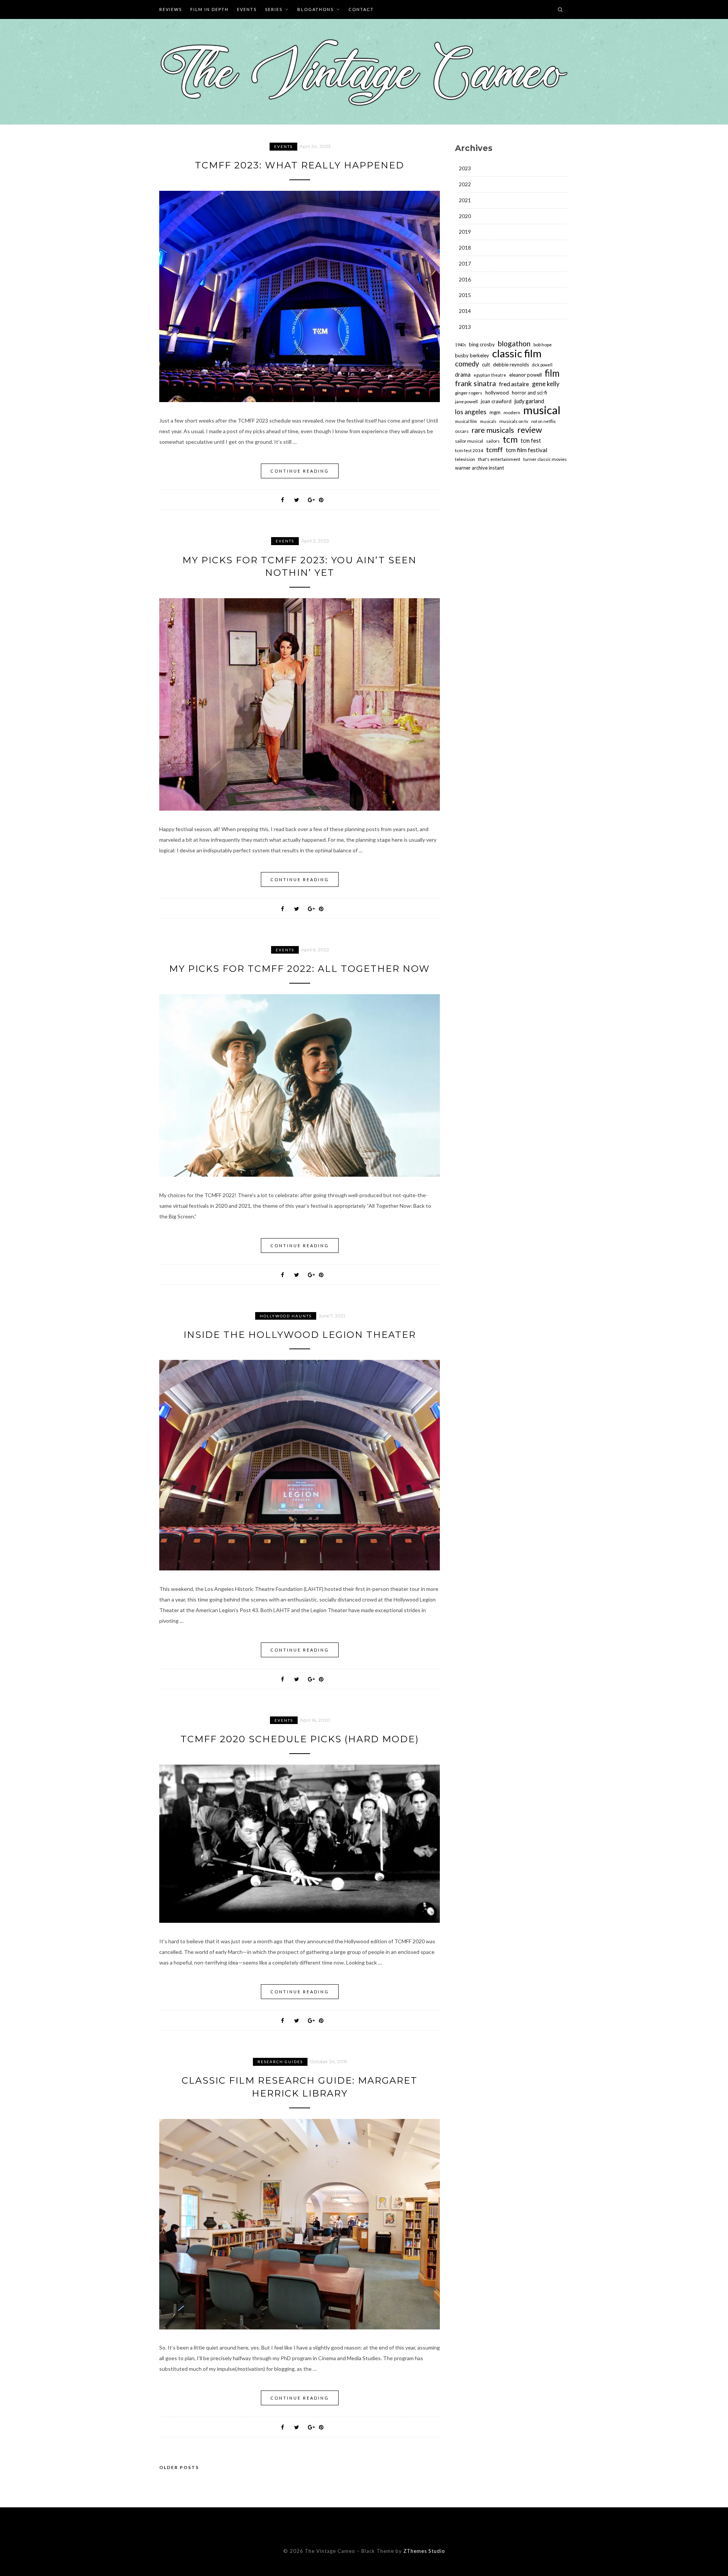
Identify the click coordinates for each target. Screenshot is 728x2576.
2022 (465, 184)
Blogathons (315, 9)
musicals (488, 421)
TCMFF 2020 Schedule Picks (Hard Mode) (300, 1739)
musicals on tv (514, 421)
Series (274, 9)
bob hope (543, 345)
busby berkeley (472, 355)
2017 (465, 263)
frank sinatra (475, 383)
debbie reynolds (511, 365)
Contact (361, 9)
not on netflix (543, 421)
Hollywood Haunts (286, 1316)
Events (247, 9)
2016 (465, 279)
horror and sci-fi (530, 393)
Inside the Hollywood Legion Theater (300, 1335)
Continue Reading (300, 471)
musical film (466, 421)
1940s (460, 345)
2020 (465, 216)
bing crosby (482, 344)
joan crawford (496, 401)
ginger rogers (469, 393)
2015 (465, 295)
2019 (465, 232)
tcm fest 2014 (469, 450)
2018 (465, 248)
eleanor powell (526, 375)
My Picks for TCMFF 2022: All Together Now (300, 969)
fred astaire (514, 384)
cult (486, 365)
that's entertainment (499, 459)
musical (542, 410)
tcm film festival (526, 450)
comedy (467, 364)
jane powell (466, 402)
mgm (495, 412)
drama (463, 375)
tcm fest (531, 441)
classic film (517, 353)
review (530, 430)
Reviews (171, 9)
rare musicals (493, 430)
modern (512, 413)
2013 (465, 327)
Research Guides (280, 2062)
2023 (465, 168)
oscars (462, 431)
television (465, 459)
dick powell (542, 365)
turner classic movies (545, 459)
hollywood (497, 393)
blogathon (514, 344)
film (552, 373)
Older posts (179, 2467)
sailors (493, 441)
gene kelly (546, 384)
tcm (510, 440)
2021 (465, 200)
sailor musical (469, 441)
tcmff (494, 450)
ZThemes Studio (424, 2551)
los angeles (471, 412)
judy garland (529, 401)
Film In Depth (209, 9)
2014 (465, 311)
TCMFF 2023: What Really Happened (300, 165)
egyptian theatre (490, 375)
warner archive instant (479, 468)
